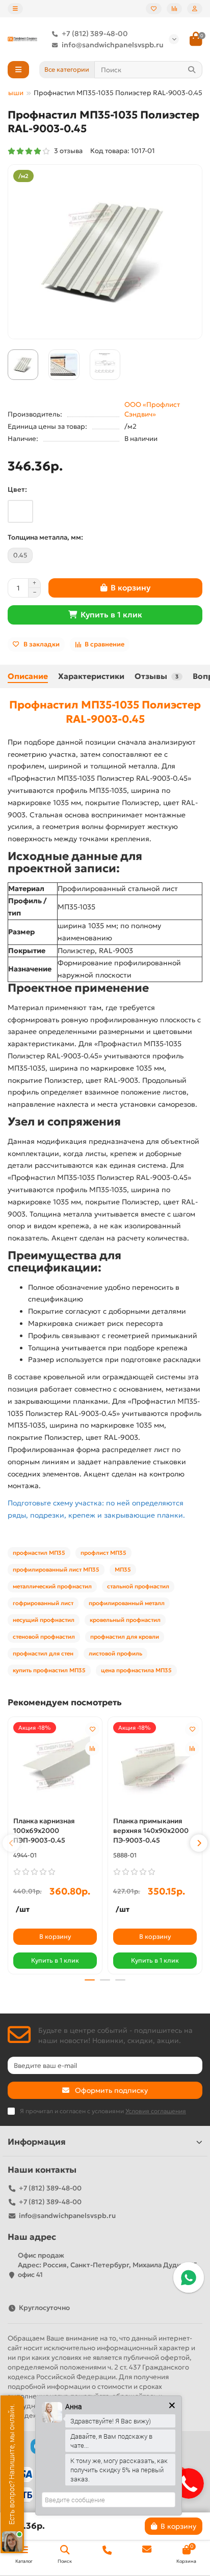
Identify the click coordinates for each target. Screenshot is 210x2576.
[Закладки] (154, 9)
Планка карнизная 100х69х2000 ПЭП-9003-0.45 (44, 1831)
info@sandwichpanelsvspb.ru (113, 45)
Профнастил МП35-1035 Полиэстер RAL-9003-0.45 (105, 712)
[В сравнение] (92, 1749)
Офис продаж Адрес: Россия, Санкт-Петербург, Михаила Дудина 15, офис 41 (109, 2265)
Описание (28, 676)
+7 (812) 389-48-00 (95, 34)
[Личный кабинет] (195, 9)
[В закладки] (92, 1729)
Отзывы (156, 676)
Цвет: (17, 490)
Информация (37, 2142)
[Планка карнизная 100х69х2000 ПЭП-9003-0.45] (55, 1766)
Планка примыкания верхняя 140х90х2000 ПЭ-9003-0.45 (151, 1831)
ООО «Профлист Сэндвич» (152, 409)
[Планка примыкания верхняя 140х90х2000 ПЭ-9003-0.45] (155, 1766)
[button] (11, 1843)
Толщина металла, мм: (45, 537)
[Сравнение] (174, 9)
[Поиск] (192, 70)
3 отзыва (67, 151)
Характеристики (91, 676)
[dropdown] (15, 9)
